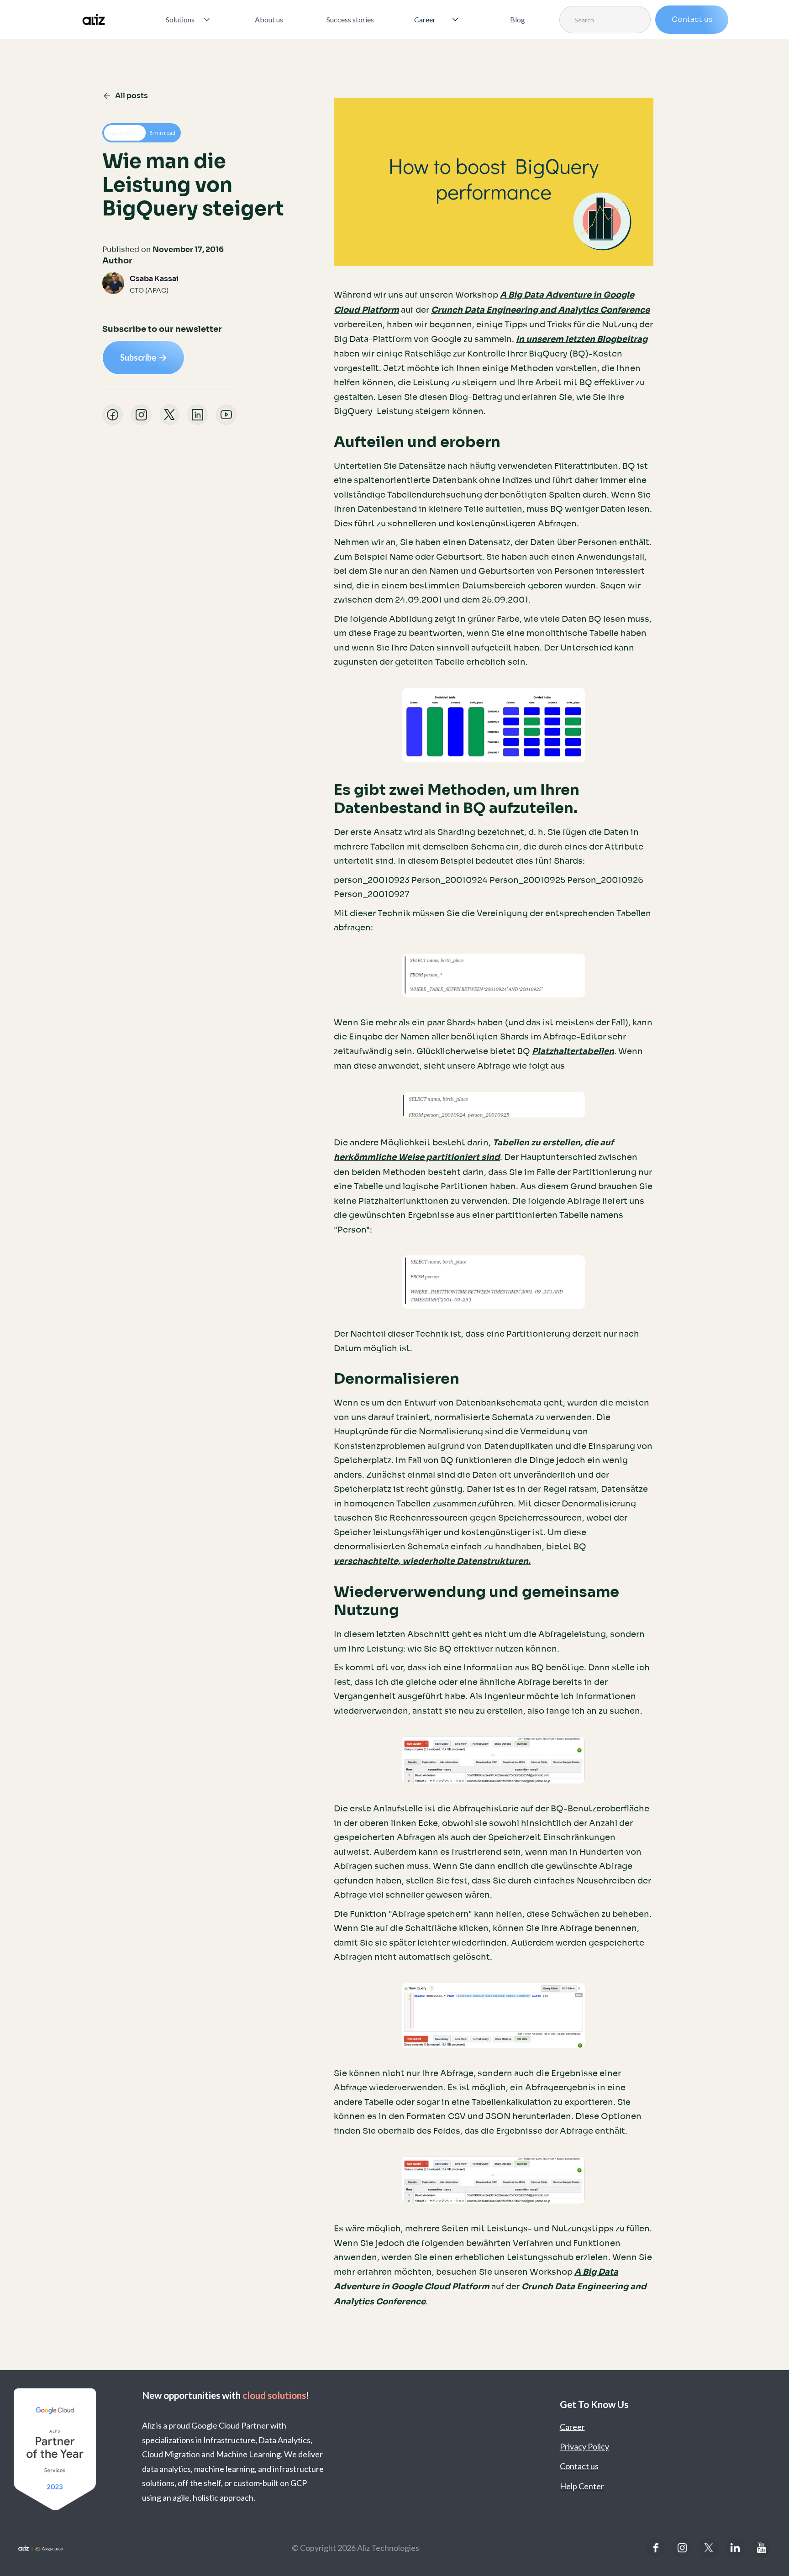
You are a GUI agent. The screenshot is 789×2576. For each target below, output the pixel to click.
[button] (189, 20)
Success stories (350, 19)
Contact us (692, 19)
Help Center (582, 2486)
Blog (518, 19)
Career (572, 2427)
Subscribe (143, 357)
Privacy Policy (584, 2446)
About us (269, 19)
